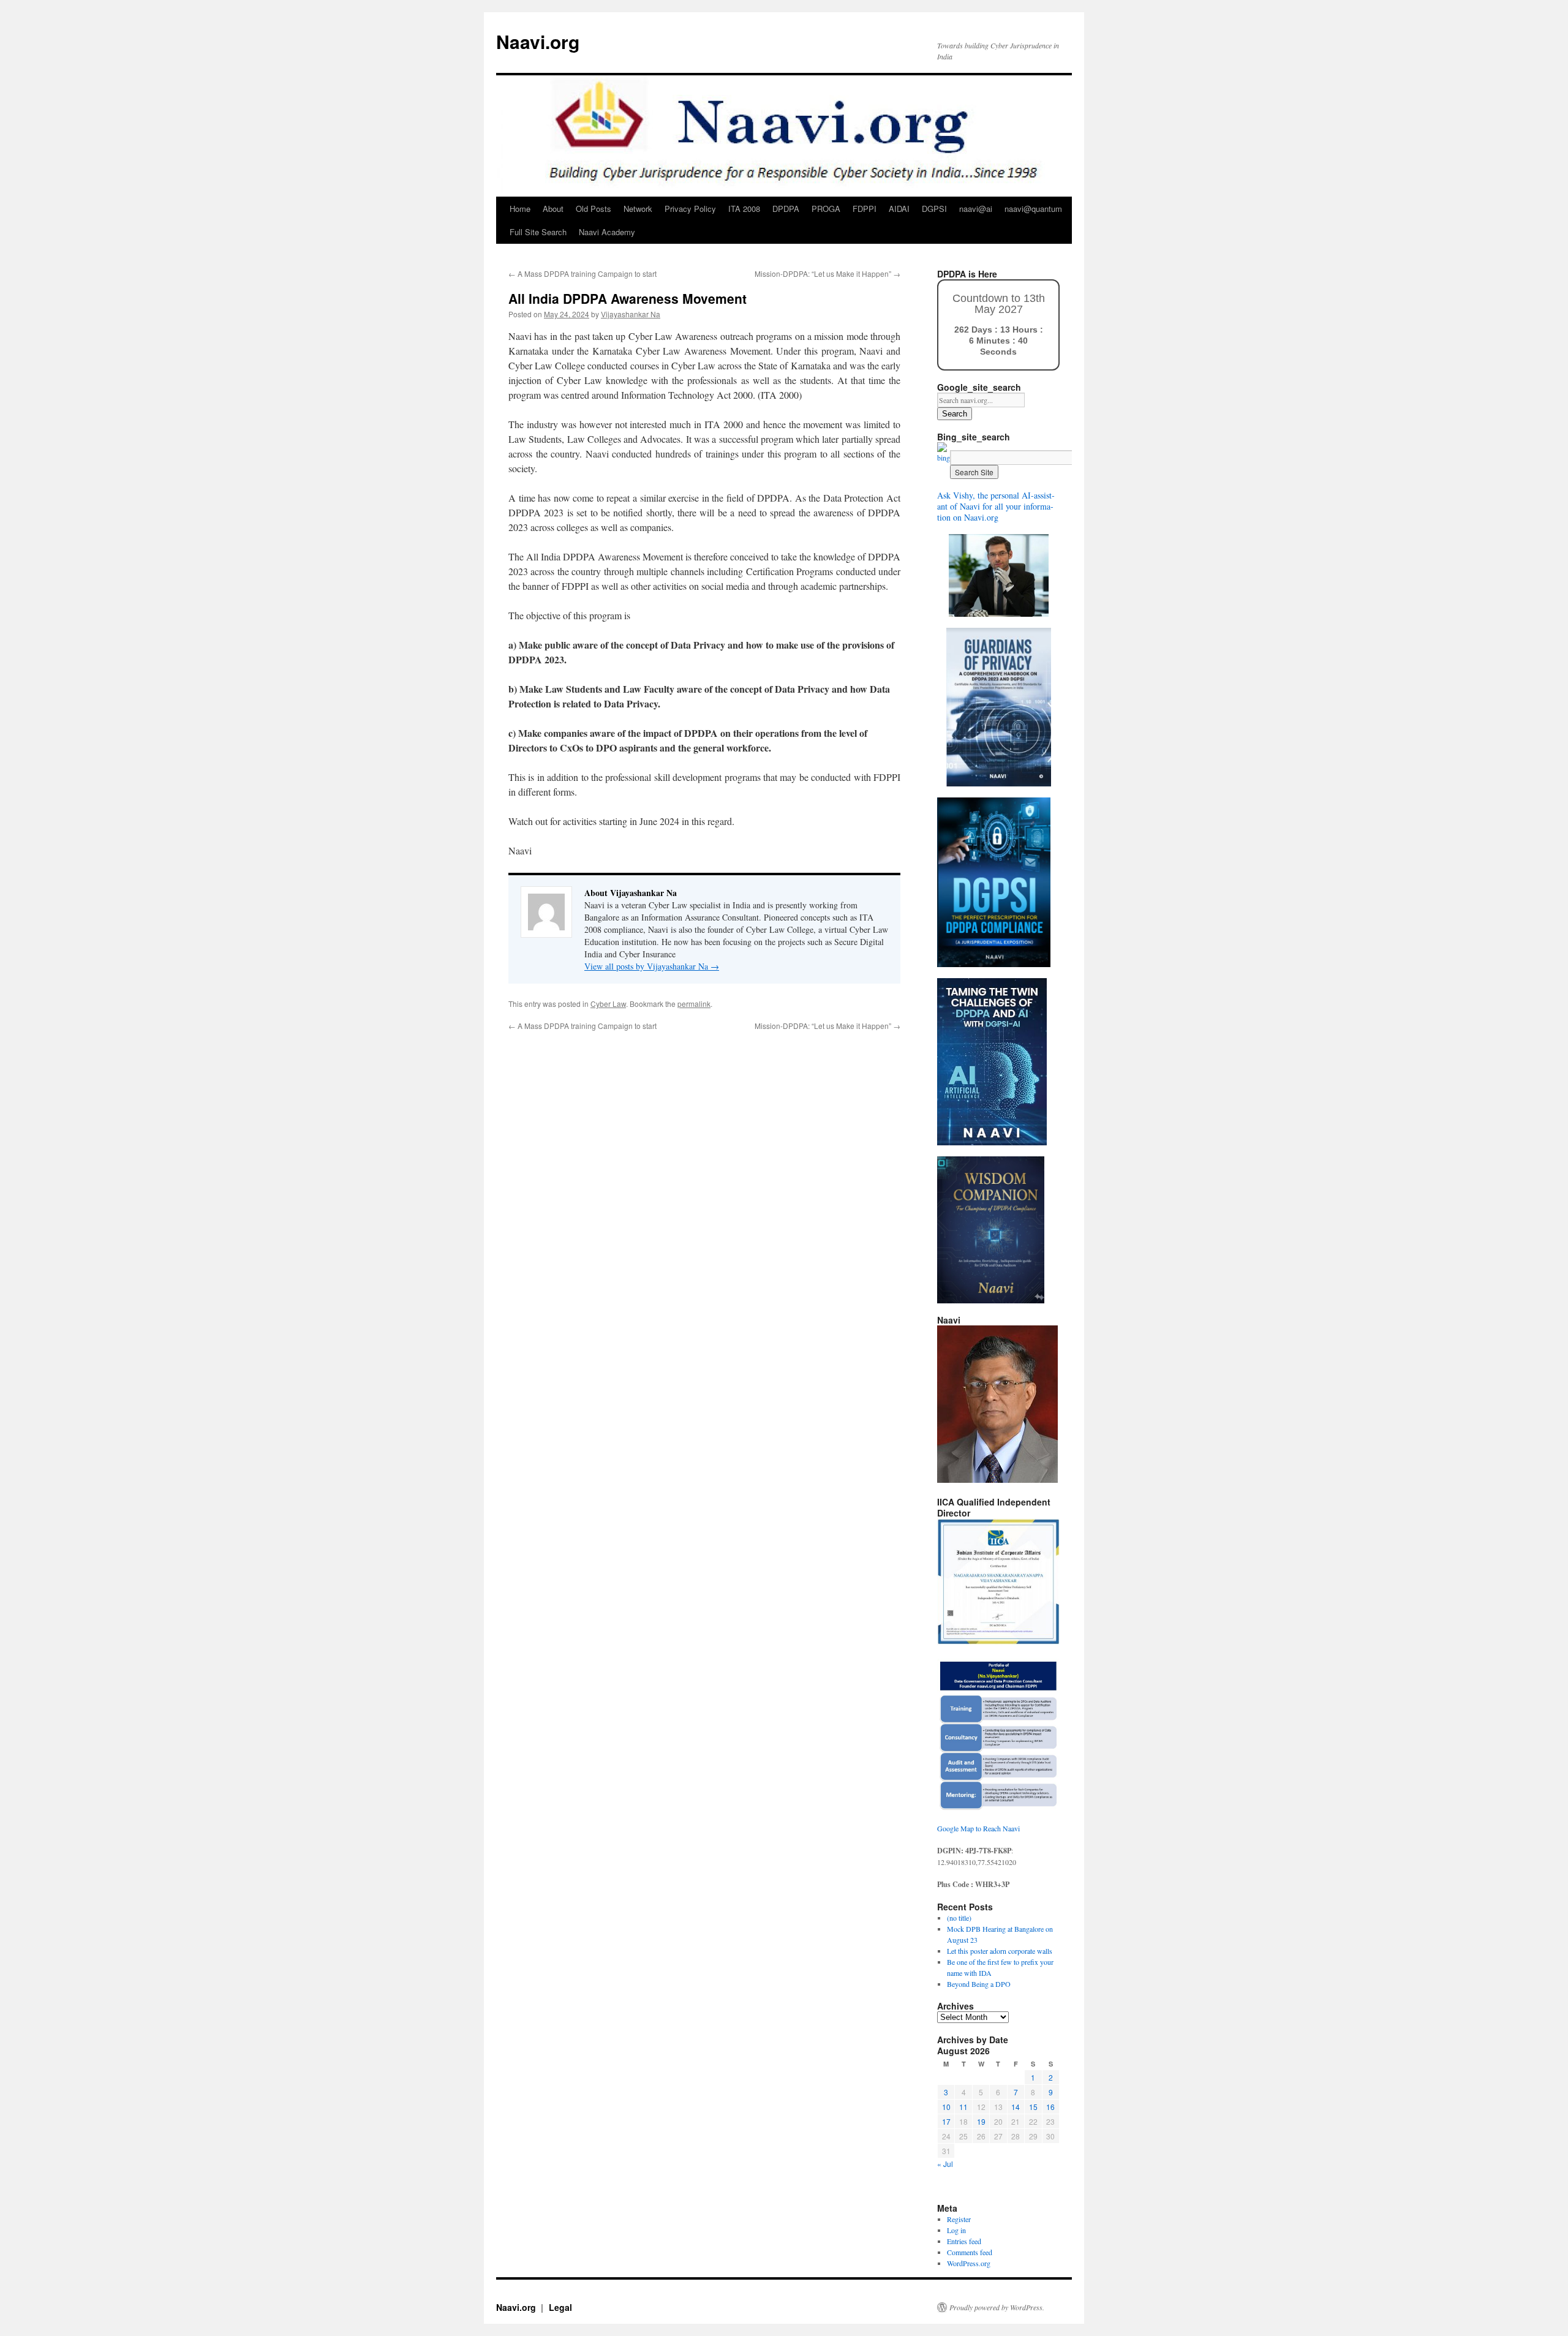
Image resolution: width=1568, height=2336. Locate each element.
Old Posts (594, 209)
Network (638, 209)
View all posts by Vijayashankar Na (652, 966)
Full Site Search (538, 232)
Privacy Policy (690, 209)
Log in (956, 2230)
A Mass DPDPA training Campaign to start (582, 273)
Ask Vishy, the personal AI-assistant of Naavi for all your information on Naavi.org (996, 506)
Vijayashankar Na (631, 314)
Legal (560, 2307)
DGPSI (934, 209)
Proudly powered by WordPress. (997, 2307)
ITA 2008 (744, 209)
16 (1050, 2107)
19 (981, 2121)
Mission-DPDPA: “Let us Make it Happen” (827, 273)
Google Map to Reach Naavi (978, 1828)
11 (963, 2107)
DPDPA (786, 209)
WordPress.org (969, 2263)
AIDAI (899, 209)
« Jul (945, 2164)
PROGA (826, 209)
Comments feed (970, 2252)
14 (1016, 2107)
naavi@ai (976, 209)
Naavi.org (538, 41)
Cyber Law (608, 1004)
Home (520, 209)
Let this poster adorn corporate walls (1000, 1951)
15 (1033, 2107)
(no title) (959, 1918)
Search (955, 414)
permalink (694, 1004)
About (553, 209)
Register (959, 2219)
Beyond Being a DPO (979, 1984)
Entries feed (964, 2241)
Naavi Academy (607, 232)
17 (946, 2121)
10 (946, 2107)
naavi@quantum (1033, 209)
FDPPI (865, 209)
